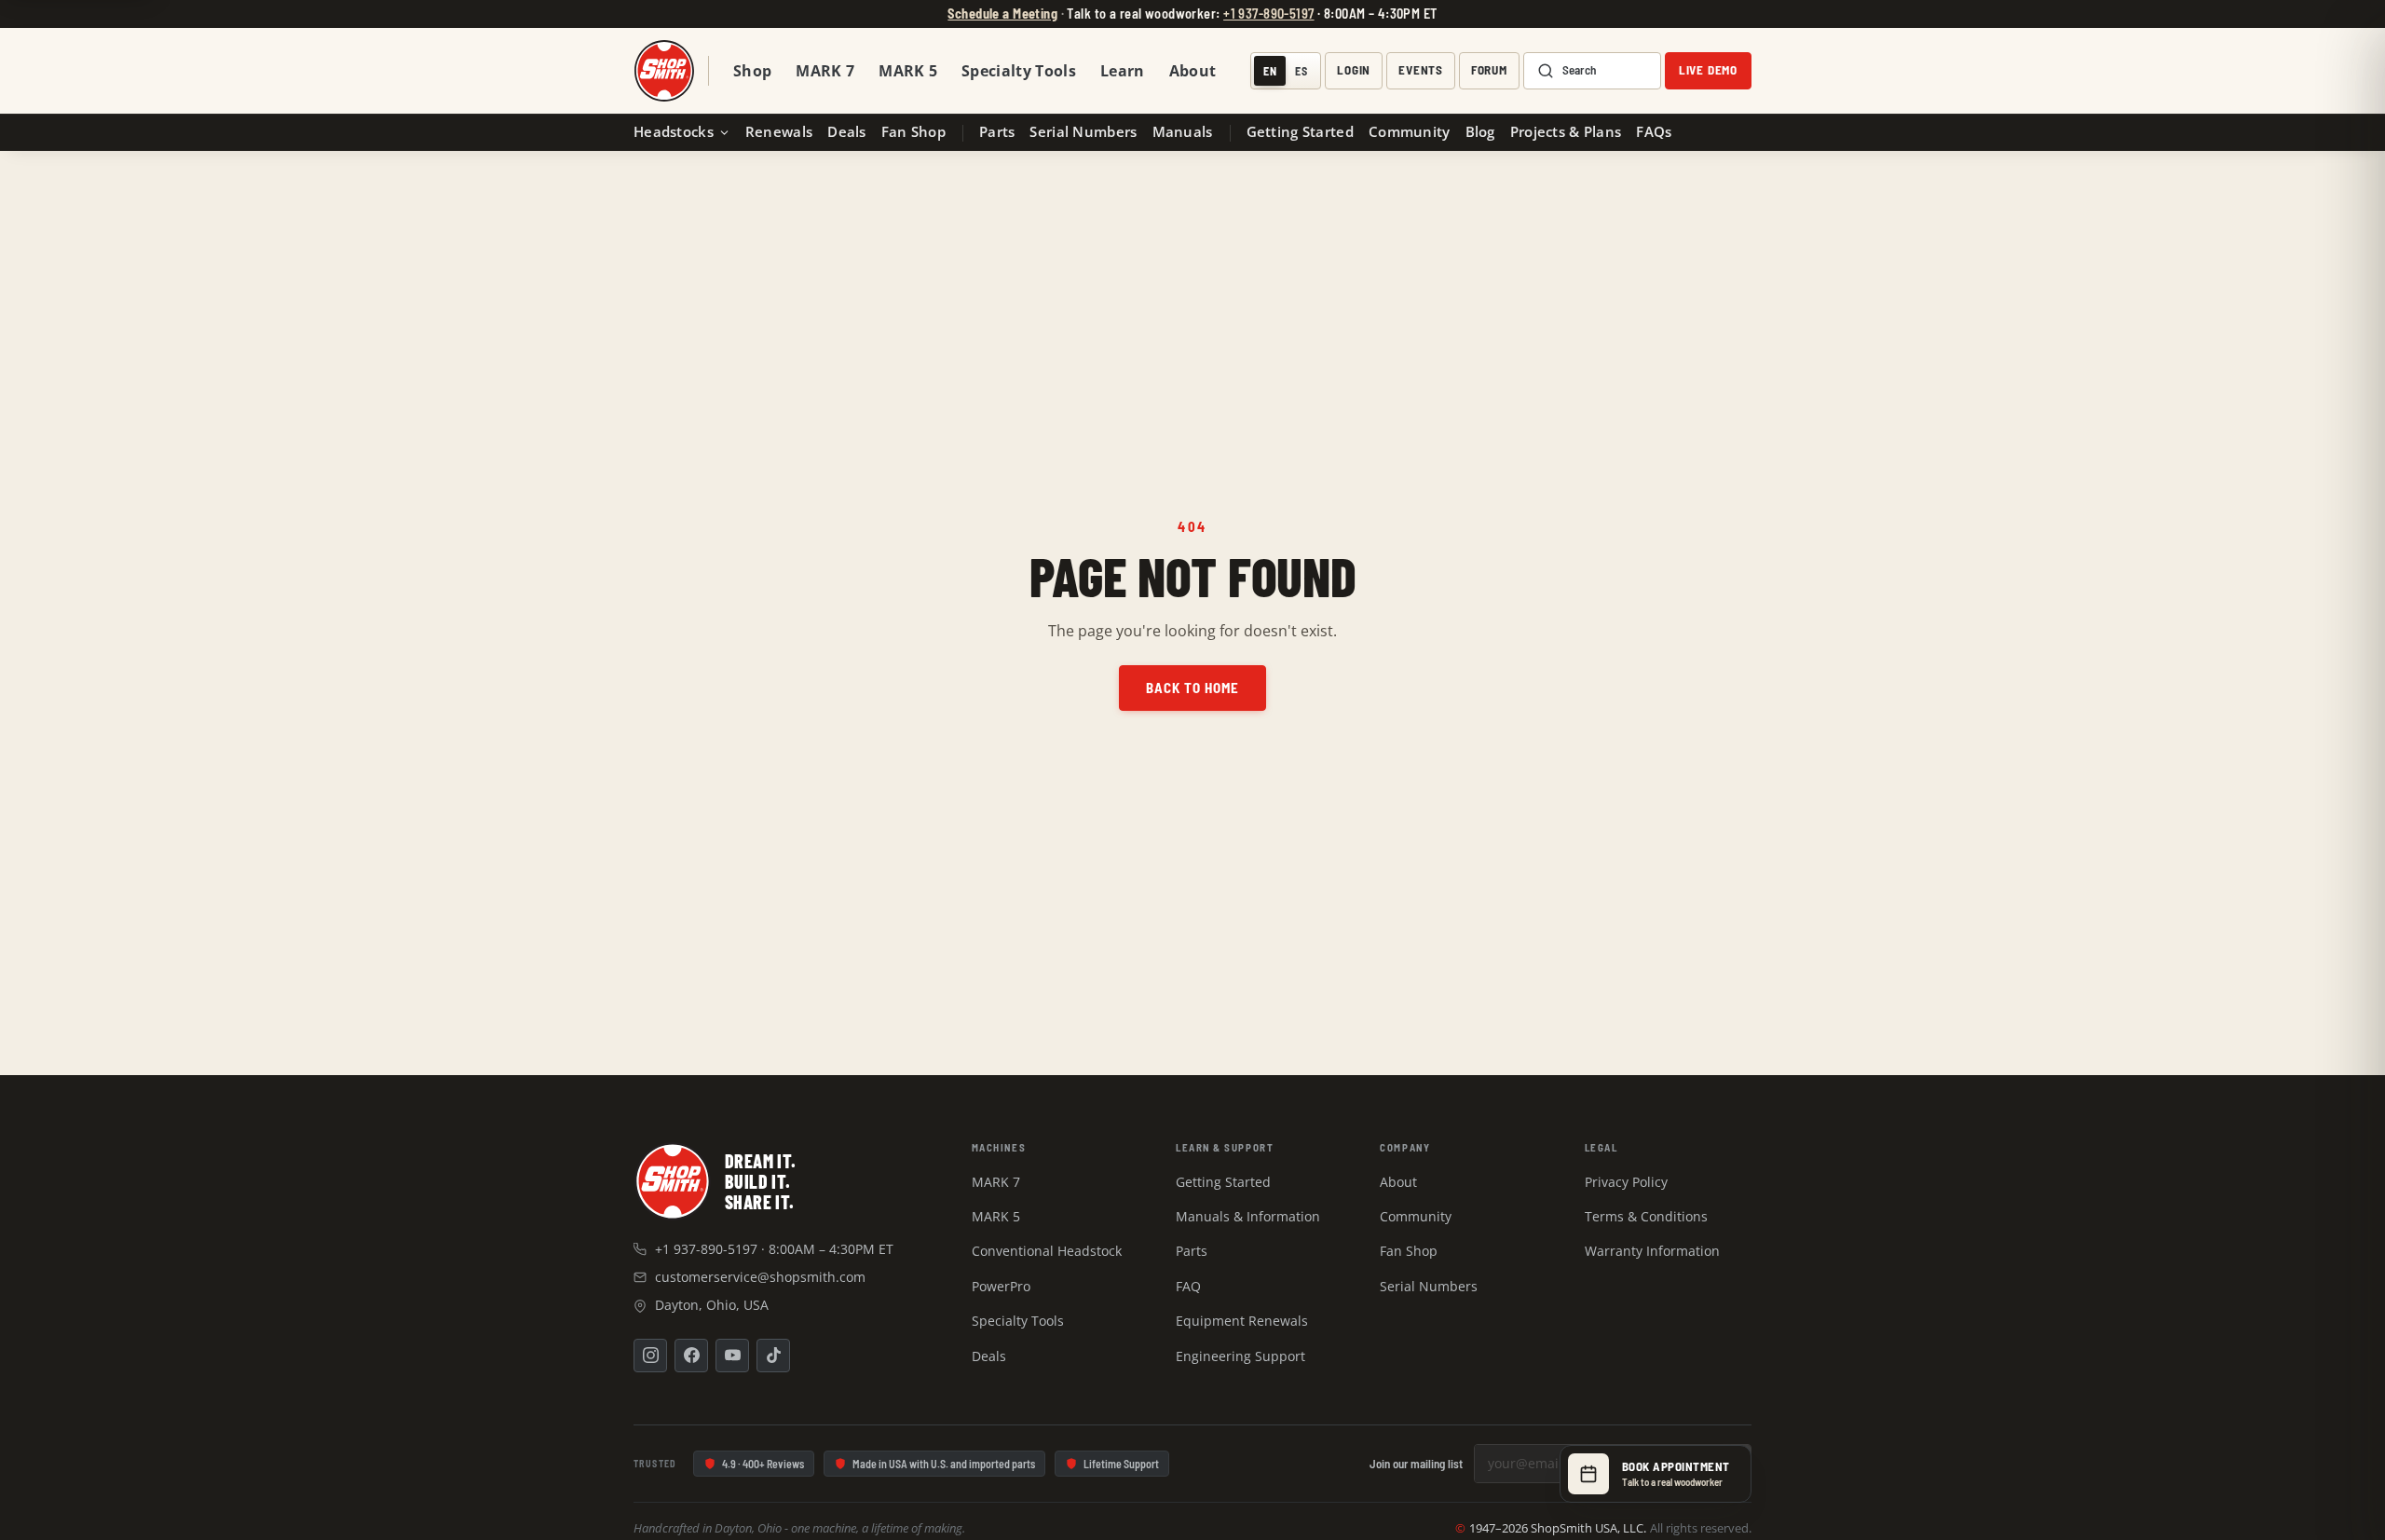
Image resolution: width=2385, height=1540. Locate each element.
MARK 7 (825, 71)
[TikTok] (773, 1356)
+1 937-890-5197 (1268, 14)
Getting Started (1300, 132)
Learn (1123, 71)
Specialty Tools (1019, 71)
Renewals (779, 132)
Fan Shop (913, 132)
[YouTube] (732, 1356)
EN (1270, 71)
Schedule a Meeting (1002, 14)
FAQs (1654, 132)
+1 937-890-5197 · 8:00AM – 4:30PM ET (774, 1249)
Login (1354, 71)
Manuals (1183, 132)
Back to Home (1193, 688)
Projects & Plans (1566, 132)
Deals (846, 132)
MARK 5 (908, 71)
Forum (1489, 71)
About (1193, 71)
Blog (1480, 132)
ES (1302, 71)
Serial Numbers (1083, 132)
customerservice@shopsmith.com (760, 1277)
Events (1421, 71)
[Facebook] (691, 1356)
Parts (997, 132)
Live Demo (1708, 71)
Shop (752, 71)
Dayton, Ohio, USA (712, 1305)
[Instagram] (650, 1356)
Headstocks (674, 132)
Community (1410, 132)
